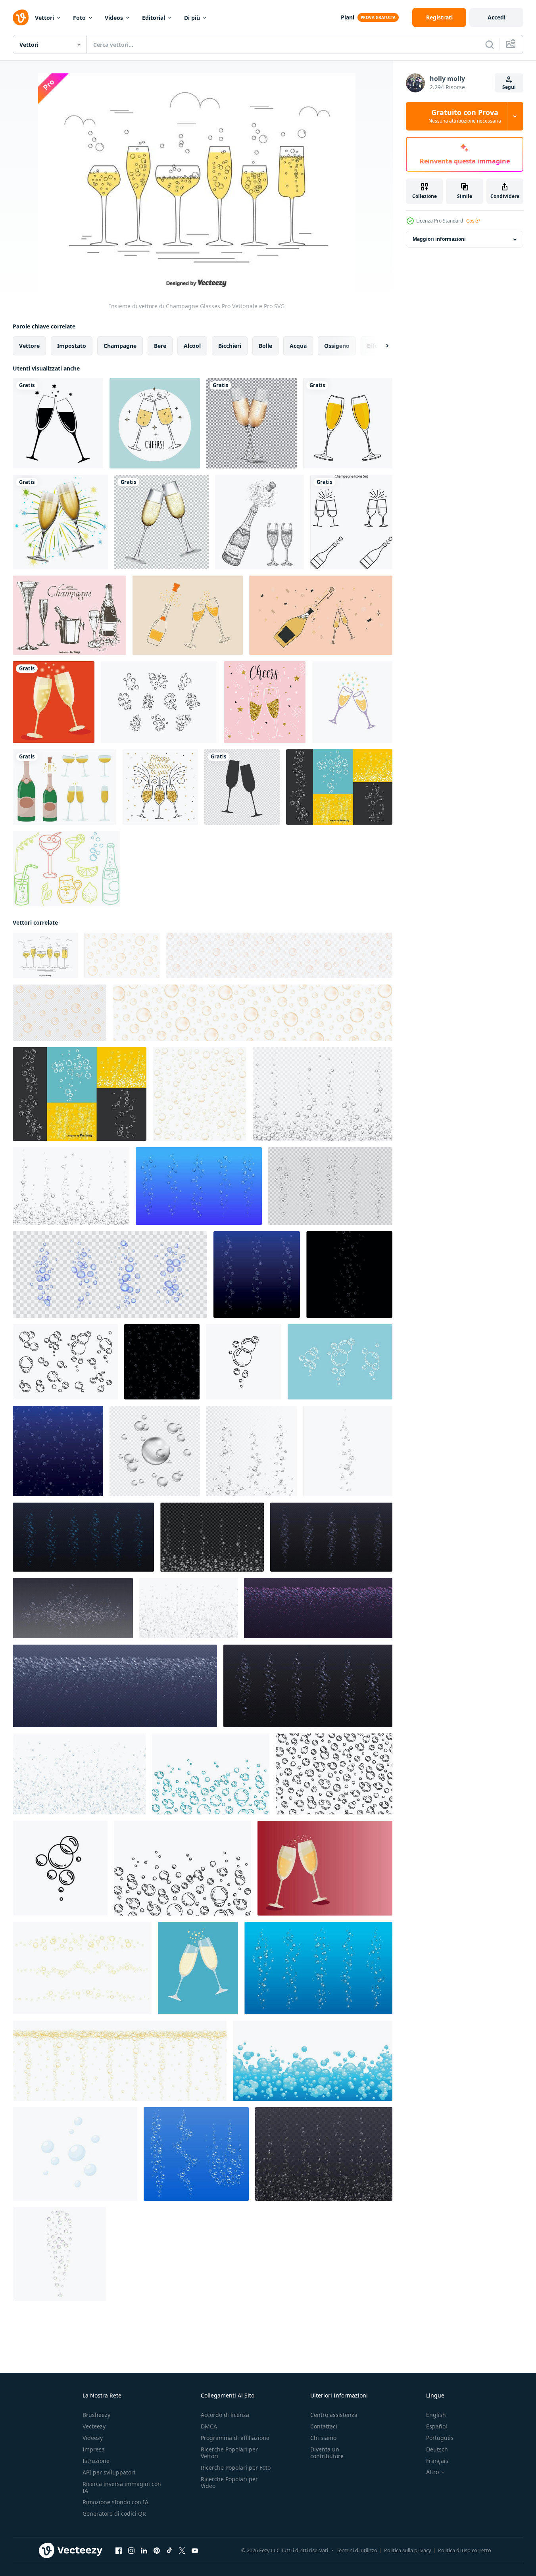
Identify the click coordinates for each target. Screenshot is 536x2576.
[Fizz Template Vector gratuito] (159, 702)
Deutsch (437, 2449)
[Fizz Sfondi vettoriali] (339, 787)
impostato (72, 346)
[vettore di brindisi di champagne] (155, 423)
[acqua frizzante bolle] (257, 1275)
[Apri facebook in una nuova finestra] (119, 2551)
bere (160, 346)
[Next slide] (380, 346)
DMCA (209, 2426)
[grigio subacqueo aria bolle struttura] (71, 1186)
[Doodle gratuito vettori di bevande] (66, 869)
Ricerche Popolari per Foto (236, 2468)
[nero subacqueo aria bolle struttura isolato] (323, 1094)
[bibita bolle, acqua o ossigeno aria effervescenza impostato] (330, 1186)
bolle (265, 346)
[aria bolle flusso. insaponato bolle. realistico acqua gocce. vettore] (252, 1451)
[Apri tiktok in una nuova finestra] (169, 2551)
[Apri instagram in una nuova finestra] (131, 2551)
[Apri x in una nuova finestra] (182, 2551)
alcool (192, 346)
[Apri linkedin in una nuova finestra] (144, 2551)
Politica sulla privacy (408, 2550)
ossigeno (337, 346)
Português (440, 2438)
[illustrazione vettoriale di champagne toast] (265, 702)
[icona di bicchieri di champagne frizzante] (242, 787)
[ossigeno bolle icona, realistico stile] (59, 2254)
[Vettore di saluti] (321, 615)
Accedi (497, 17)
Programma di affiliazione (235, 2438)
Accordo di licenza (225, 2415)
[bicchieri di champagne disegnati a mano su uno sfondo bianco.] (348, 423)
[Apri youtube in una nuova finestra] (195, 2551)
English (436, 2415)
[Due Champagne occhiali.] (198, 1968)
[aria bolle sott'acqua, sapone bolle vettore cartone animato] (75, 2154)
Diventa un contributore (327, 2453)
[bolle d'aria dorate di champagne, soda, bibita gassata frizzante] (200, 1094)
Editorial (154, 18)
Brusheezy (96, 2415)
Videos (114, 18)
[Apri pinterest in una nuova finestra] (157, 2551)
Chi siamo (323, 2438)
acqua (298, 346)
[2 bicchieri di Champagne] (54, 702)
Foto (79, 18)
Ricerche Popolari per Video (229, 2482)
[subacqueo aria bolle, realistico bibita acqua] (318, 1968)
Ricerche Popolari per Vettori (229, 2453)
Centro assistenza (334, 2415)
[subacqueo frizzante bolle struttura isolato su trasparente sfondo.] (324, 2154)
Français (437, 2461)
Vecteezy (94, 2426)
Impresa (94, 2449)
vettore (29, 346)
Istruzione (96, 2461)
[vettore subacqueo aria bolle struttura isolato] (212, 1537)
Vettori (44, 18)
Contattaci (324, 2426)
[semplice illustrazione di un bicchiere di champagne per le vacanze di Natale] (58, 423)
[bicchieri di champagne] (252, 423)
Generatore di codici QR (114, 2514)
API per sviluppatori (109, 2472)
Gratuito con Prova (465, 116)
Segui (509, 87)
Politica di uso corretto (465, 2550)
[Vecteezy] (21, 17)
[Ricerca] (490, 44)
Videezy (93, 2438)
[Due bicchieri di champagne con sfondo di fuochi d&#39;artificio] (60, 522)
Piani (348, 17)
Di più (192, 18)
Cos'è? (473, 221)
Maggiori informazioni (439, 239)
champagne (120, 346)
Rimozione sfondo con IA (115, 2502)
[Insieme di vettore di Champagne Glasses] (45, 955)
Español (437, 2426)
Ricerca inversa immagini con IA (122, 2487)
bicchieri (230, 346)
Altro (432, 2472)
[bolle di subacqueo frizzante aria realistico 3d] (199, 1186)
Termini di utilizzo (357, 2550)
